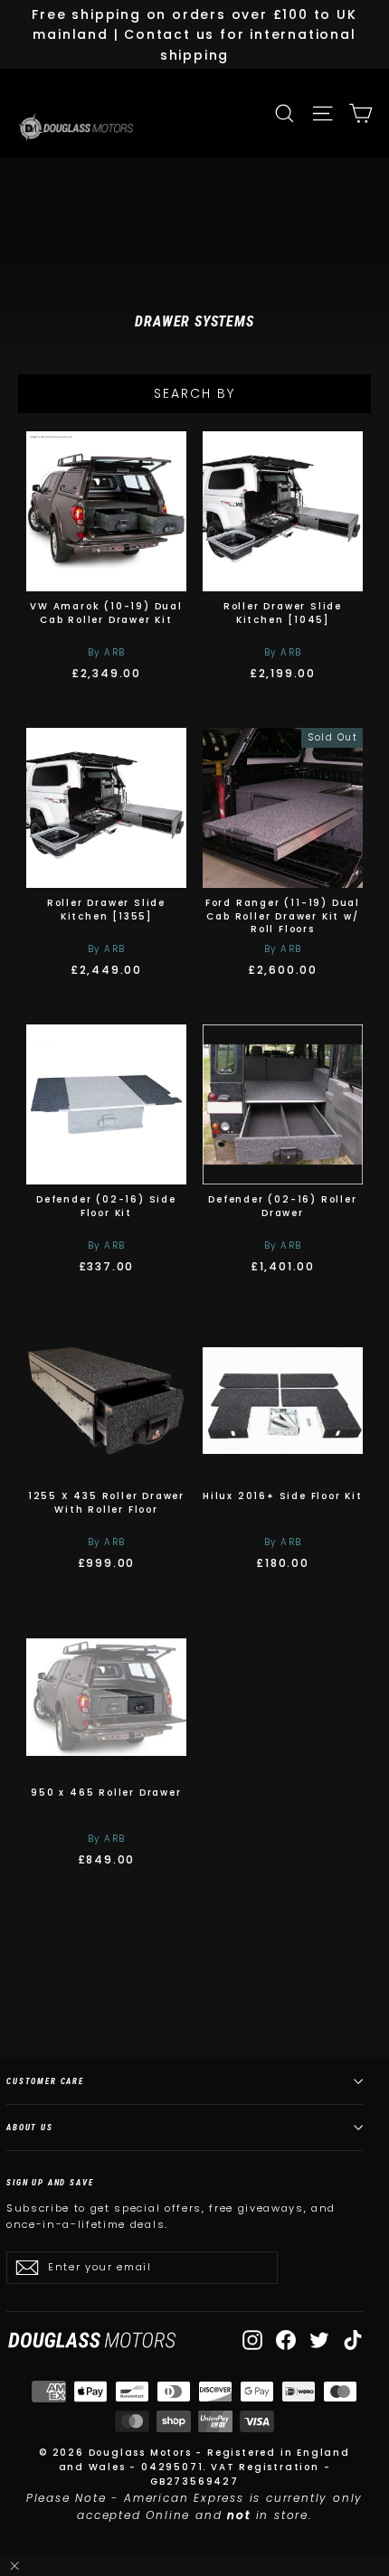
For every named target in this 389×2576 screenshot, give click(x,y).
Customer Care (45, 2081)
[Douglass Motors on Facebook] (286, 2340)
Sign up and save (50, 2182)
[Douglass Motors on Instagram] (252, 2340)
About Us (30, 2127)
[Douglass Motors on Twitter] (319, 2340)
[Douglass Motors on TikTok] (353, 2340)
